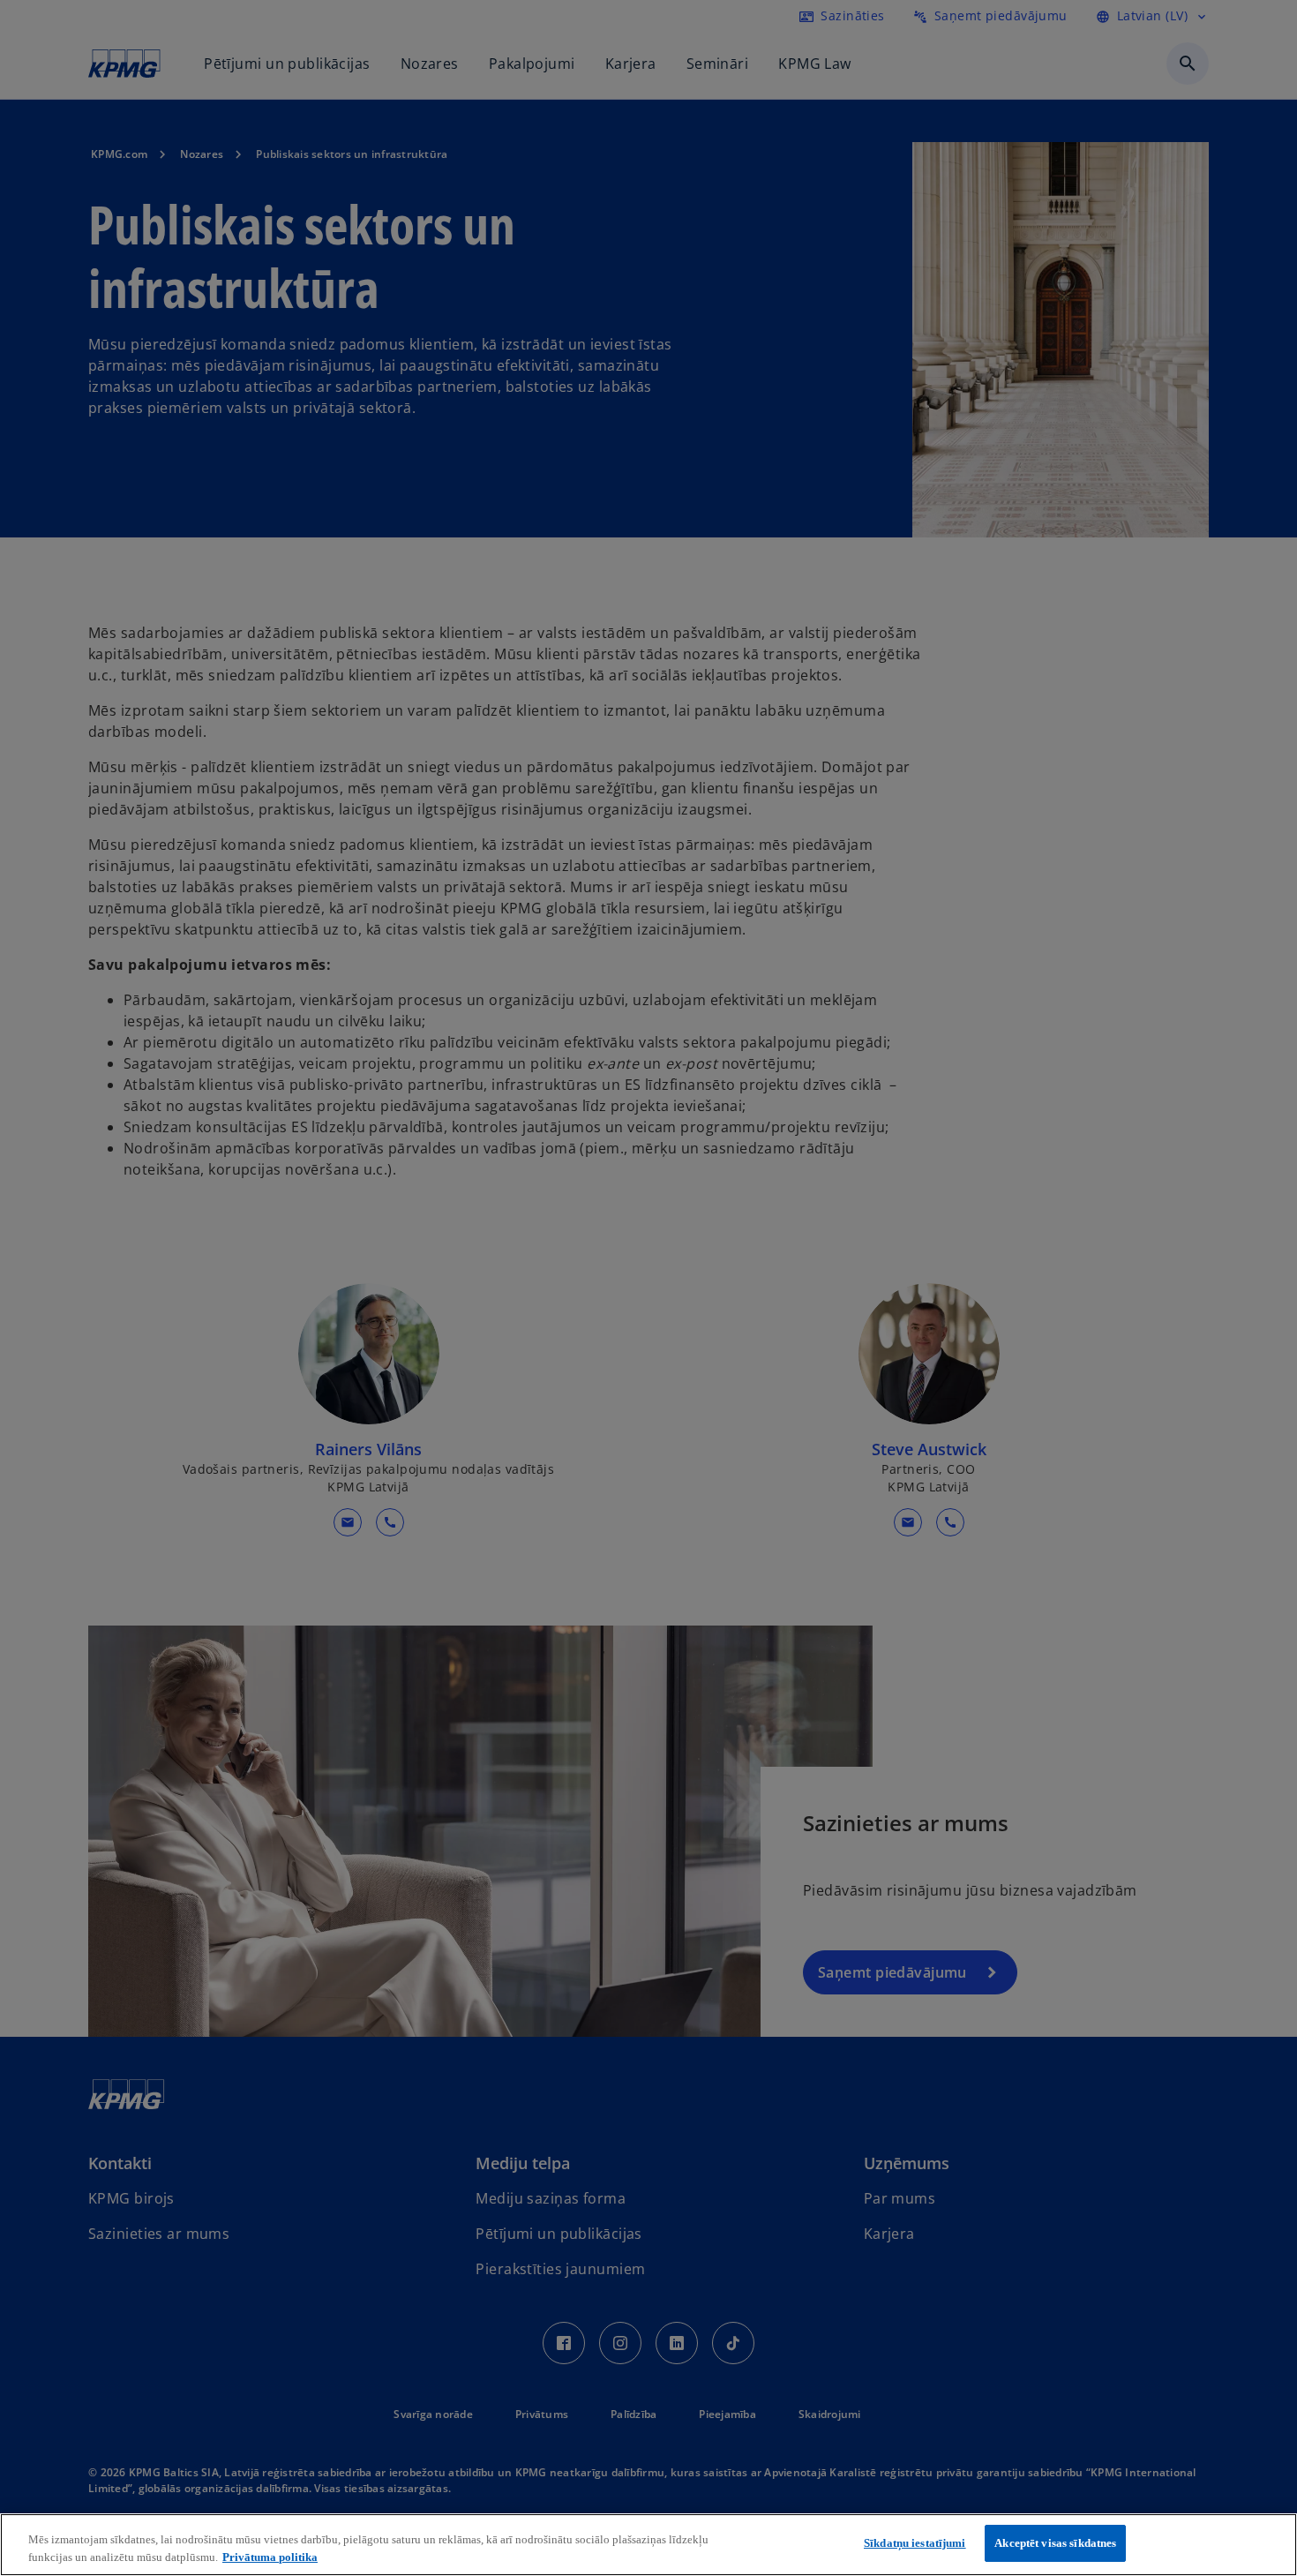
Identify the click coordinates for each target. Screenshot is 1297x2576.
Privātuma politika (270, 2557)
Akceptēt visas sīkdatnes (1055, 2543)
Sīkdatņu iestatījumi (915, 2543)
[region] (648, 2545)
